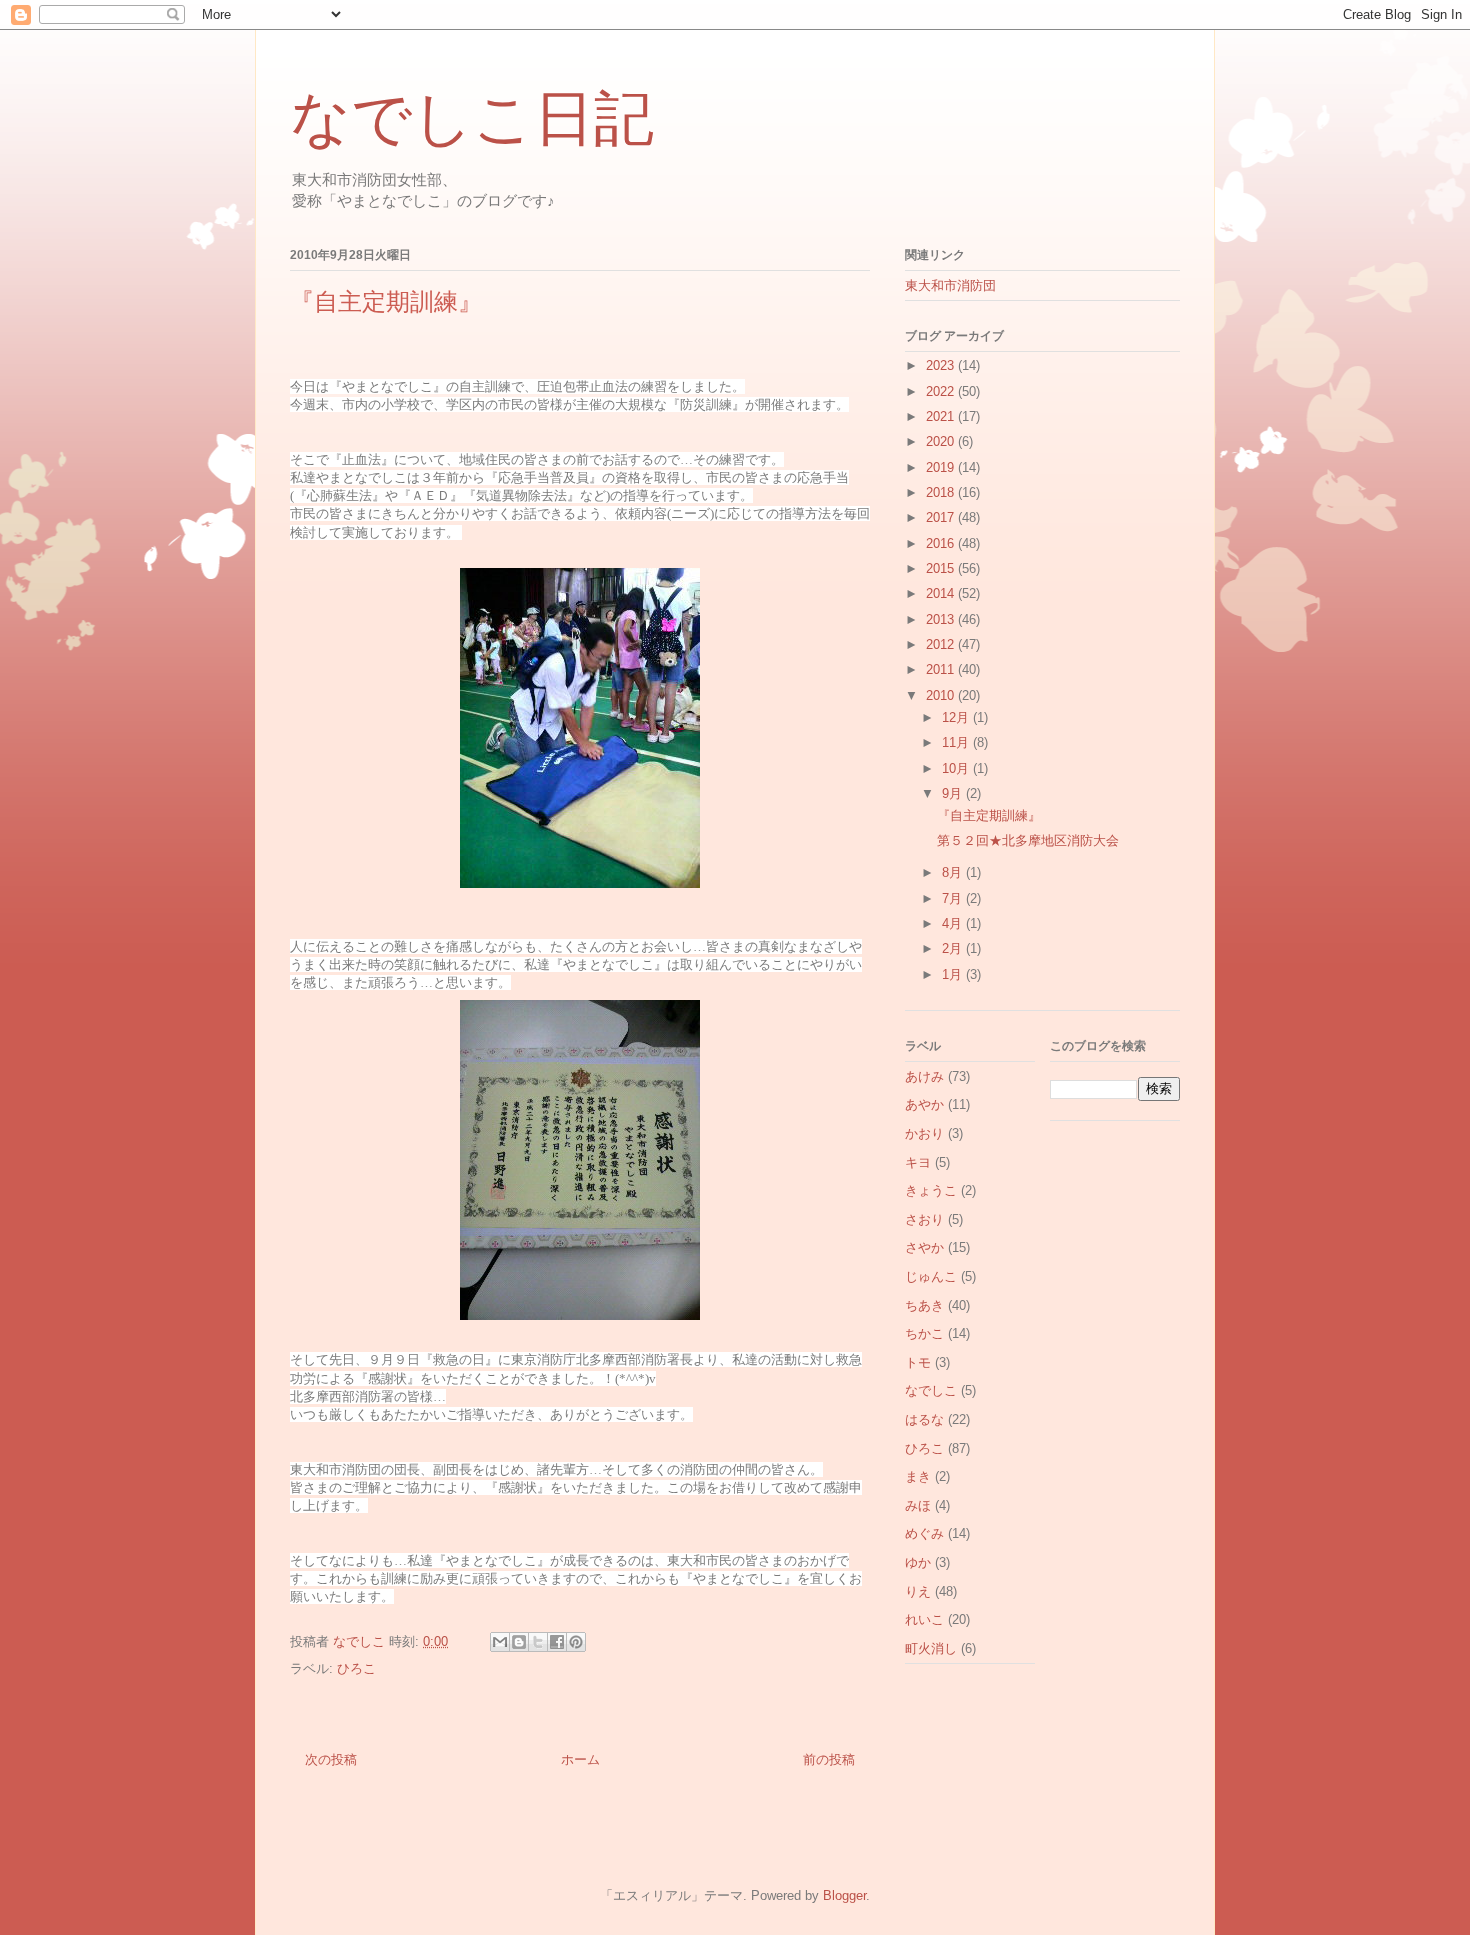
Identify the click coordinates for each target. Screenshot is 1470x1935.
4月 (954, 923)
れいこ (924, 1619)
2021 (942, 416)
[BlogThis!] (519, 1642)
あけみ (924, 1076)
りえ (918, 1591)
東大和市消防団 (950, 285)
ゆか (918, 1562)
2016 (942, 543)
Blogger (844, 1895)
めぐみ (924, 1533)
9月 (954, 793)
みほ (918, 1505)
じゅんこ (931, 1276)
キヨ (918, 1162)
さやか (924, 1247)
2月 (954, 948)
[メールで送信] (500, 1642)
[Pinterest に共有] (576, 1642)
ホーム (580, 1759)
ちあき (924, 1305)
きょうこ (931, 1190)
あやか (924, 1104)
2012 (942, 644)
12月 (957, 717)
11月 (957, 742)
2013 (942, 619)
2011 (942, 669)
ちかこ (924, 1333)
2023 (942, 365)
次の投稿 (331, 1759)
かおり (924, 1133)
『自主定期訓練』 (989, 815)
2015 (942, 568)
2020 (942, 441)
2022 (942, 391)
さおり (924, 1219)
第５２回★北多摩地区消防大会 (1028, 840)
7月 (954, 898)
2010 (942, 695)
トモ (918, 1362)
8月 (954, 872)
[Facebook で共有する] (557, 1642)
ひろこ (356, 1668)
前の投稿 (829, 1759)
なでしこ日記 (472, 119)
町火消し (931, 1648)
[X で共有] (538, 1642)
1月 (954, 974)
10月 (957, 768)
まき (918, 1476)
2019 (942, 467)
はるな (924, 1419)
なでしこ (931, 1390)
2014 (942, 593)
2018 (942, 492)
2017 (942, 517)
